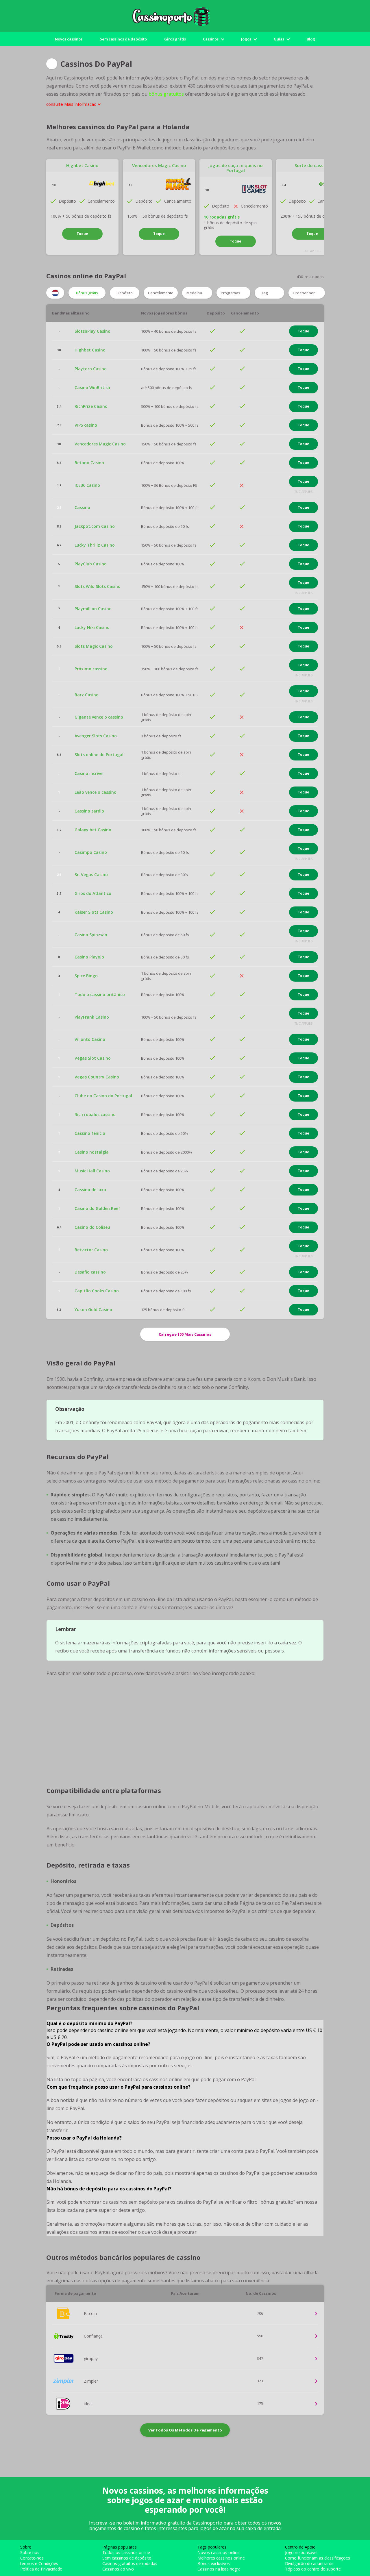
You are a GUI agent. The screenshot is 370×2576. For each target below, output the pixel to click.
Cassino (82, 508)
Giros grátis (175, 39)
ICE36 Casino (87, 485)
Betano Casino (89, 463)
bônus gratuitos (166, 94)
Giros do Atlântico (93, 893)
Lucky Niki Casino (92, 628)
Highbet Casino (82, 165)
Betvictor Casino (91, 1250)
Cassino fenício (90, 1133)
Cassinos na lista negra (219, 2569)
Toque (82, 234)
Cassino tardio (89, 811)
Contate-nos (32, 2558)
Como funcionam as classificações (318, 2558)
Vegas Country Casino (97, 1077)
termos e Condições (39, 2563)
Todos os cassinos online (126, 2552)
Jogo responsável (301, 2552)
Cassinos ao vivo (118, 2569)
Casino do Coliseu (92, 1227)
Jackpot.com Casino (95, 526)
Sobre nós (30, 2552)
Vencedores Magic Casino (159, 165)
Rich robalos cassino (95, 1115)
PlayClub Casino (91, 564)
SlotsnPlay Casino (92, 331)
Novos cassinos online (219, 2552)
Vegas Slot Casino (93, 1058)
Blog (311, 39)
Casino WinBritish (92, 388)
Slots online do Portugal (99, 755)
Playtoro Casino (91, 369)
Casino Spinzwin (91, 935)
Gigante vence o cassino (99, 717)
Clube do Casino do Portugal (103, 1096)
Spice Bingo (86, 976)
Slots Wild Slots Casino (98, 586)
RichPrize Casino (91, 406)
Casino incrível (89, 773)
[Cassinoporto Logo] (185, 16)
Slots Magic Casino (94, 646)
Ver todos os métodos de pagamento (185, 2430)
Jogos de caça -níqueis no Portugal (236, 168)
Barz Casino (87, 695)
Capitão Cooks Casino (97, 1291)
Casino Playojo (89, 957)
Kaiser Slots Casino (94, 912)
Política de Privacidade (41, 2569)
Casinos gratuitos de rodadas (130, 2563)
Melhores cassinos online (221, 2558)
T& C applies (312, 251)
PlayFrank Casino (92, 1017)
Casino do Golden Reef (97, 1209)
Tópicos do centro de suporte (313, 2569)
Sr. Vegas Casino (91, 875)
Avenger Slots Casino (96, 736)
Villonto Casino (90, 1039)
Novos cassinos (69, 39)
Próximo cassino (91, 669)
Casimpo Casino (91, 852)
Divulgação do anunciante (309, 2563)
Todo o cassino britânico (100, 995)
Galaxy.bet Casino (93, 830)
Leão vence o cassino (96, 792)
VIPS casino (86, 425)
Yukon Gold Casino (93, 1310)
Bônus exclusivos (214, 2563)
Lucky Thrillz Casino (95, 545)
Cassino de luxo (90, 1190)
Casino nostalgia (92, 1152)
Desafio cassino (90, 1272)
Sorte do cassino (312, 165)
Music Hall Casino (92, 1171)
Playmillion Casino (93, 609)
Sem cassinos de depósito (123, 39)
